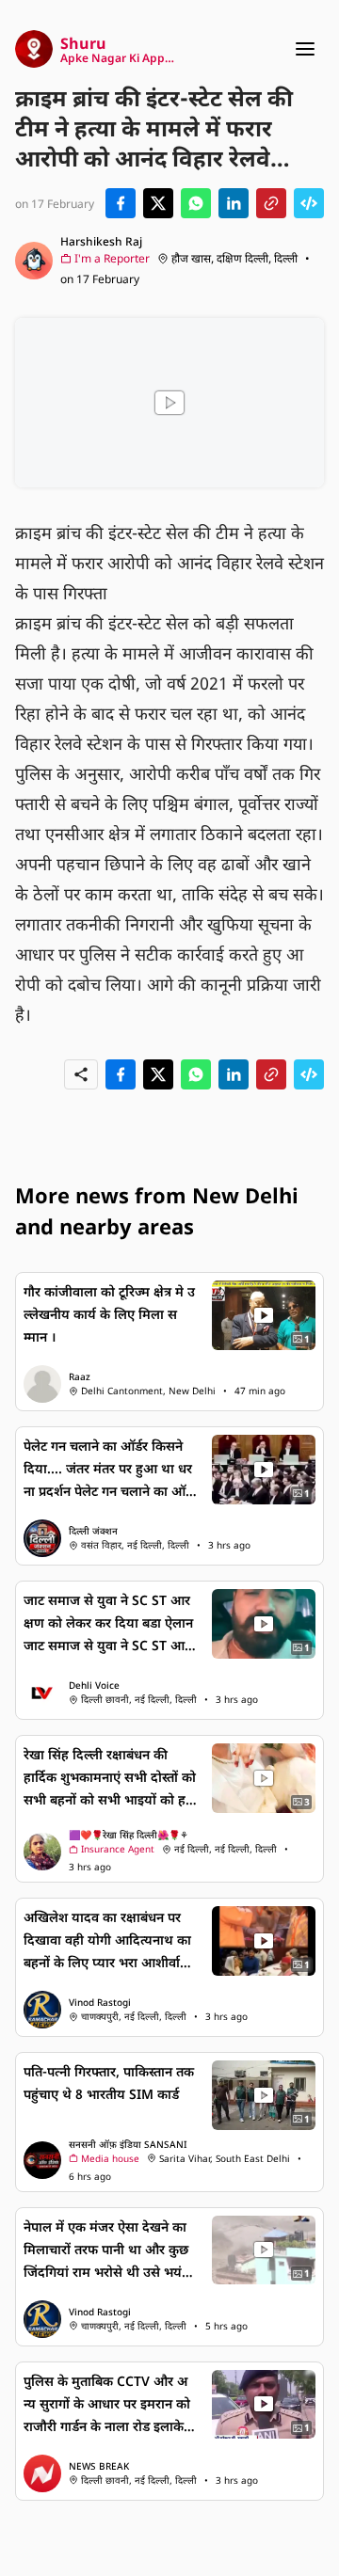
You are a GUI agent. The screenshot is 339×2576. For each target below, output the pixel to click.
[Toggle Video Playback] (169, 403)
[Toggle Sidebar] (305, 49)
